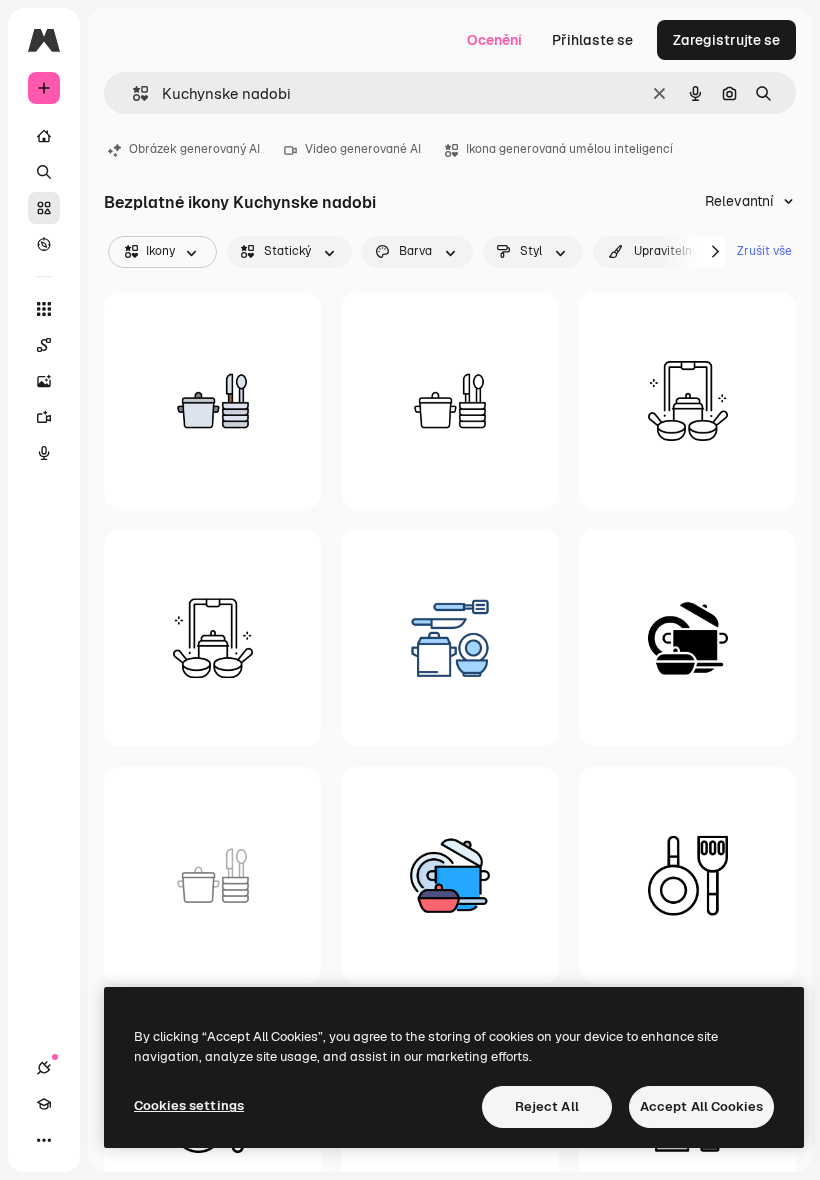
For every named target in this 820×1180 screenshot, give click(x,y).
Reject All (547, 1106)
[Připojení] (44, 1068)
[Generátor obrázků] (44, 381)
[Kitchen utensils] (212, 400)
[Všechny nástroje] (44, 309)
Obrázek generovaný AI (194, 149)
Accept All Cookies (701, 1106)
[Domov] (44, 136)
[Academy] (44, 1104)
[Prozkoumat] (44, 244)
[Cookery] (212, 637)
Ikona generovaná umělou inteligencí (569, 149)
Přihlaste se (592, 40)
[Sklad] (44, 208)
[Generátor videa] (44, 417)
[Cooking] (687, 400)
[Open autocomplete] (132, 93)
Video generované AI (363, 149)
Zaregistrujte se (726, 40)
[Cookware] (687, 637)
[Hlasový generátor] (44, 453)
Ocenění (494, 40)
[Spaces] (44, 345)
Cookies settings (189, 1105)
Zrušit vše (764, 251)
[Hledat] (44, 172)
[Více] (44, 1140)
